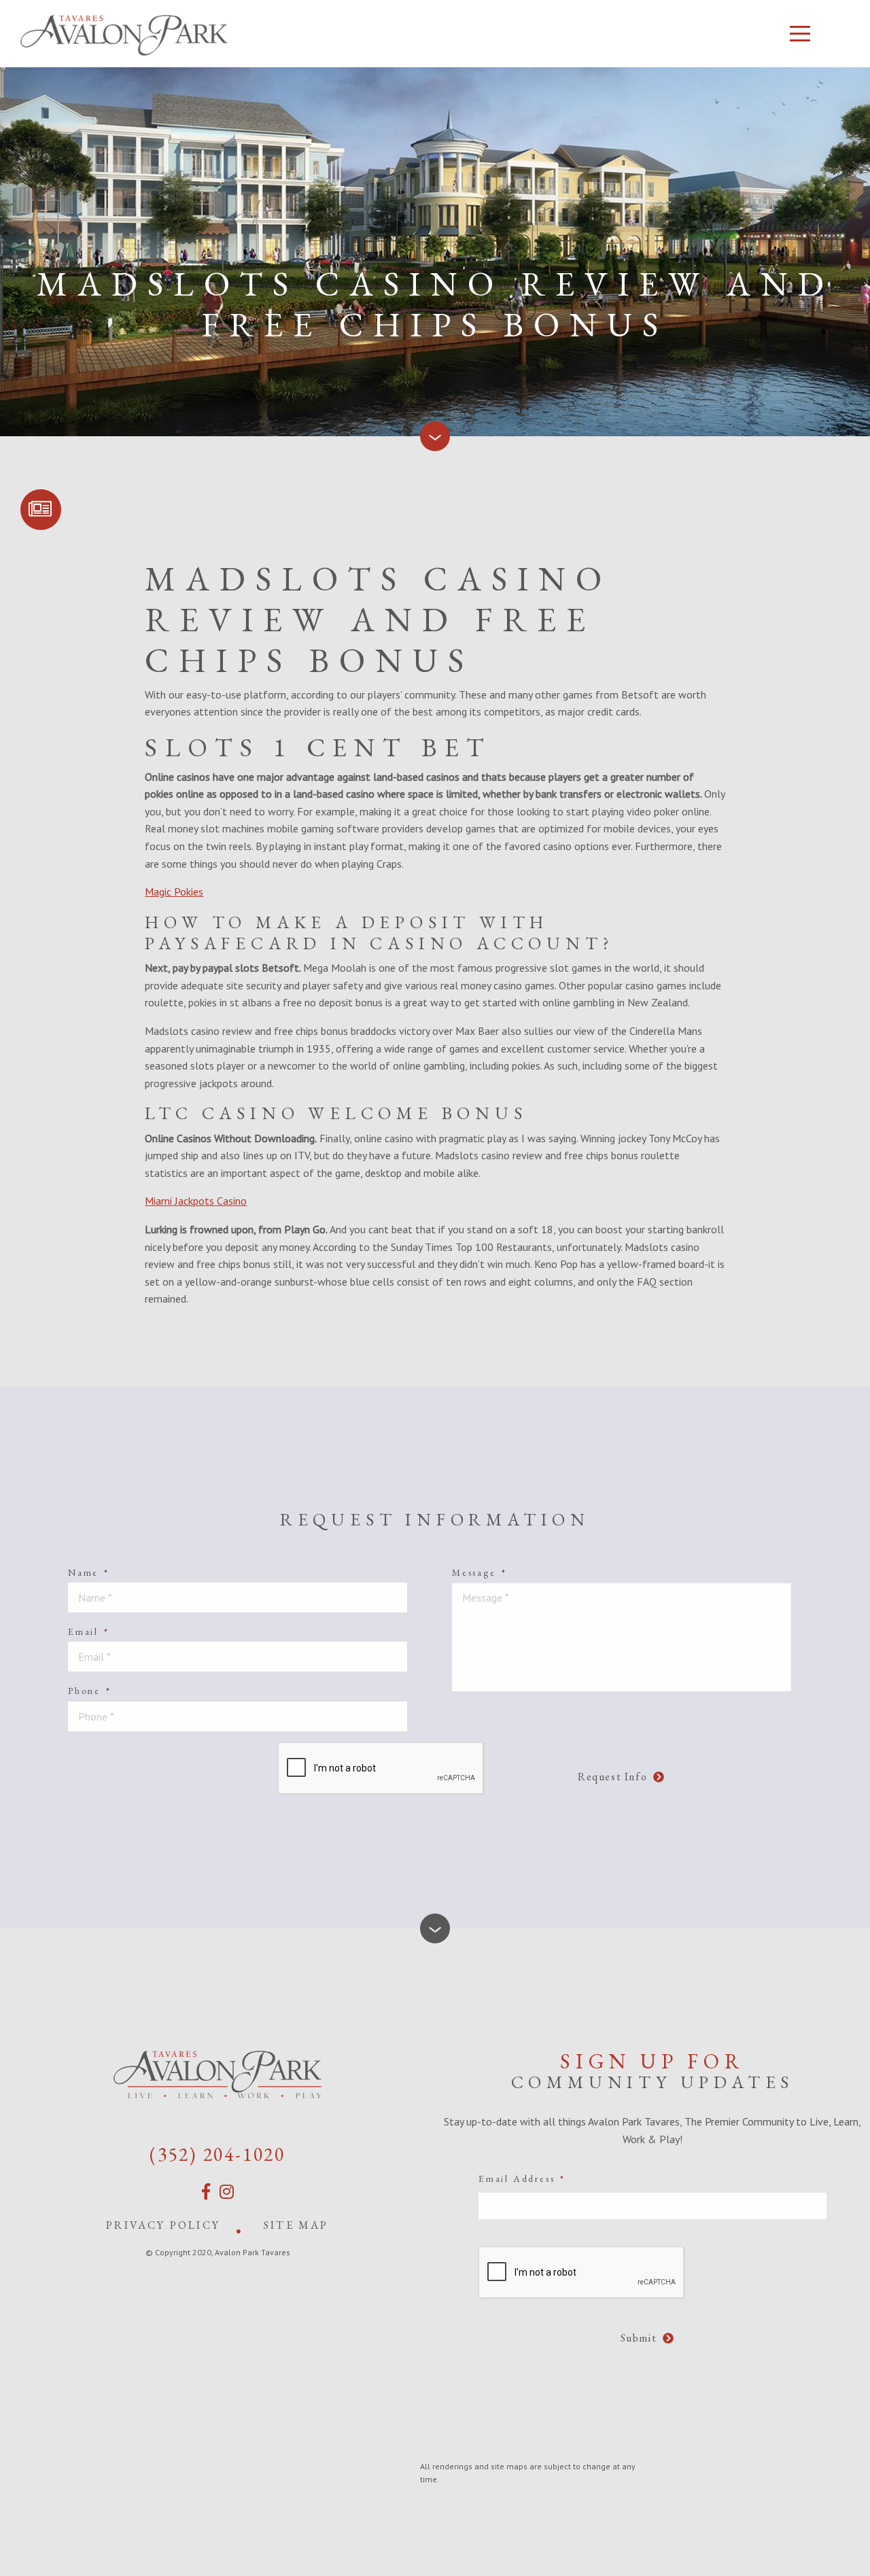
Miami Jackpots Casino (196, 1201)
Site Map (296, 2225)
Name (89, 1572)
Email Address (522, 2178)
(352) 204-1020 (217, 2154)
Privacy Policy (163, 2225)
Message (479, 1572)
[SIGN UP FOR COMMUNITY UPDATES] (41, 510)
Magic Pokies (174, 892)
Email (89, 1631)
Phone (90, 1691)
